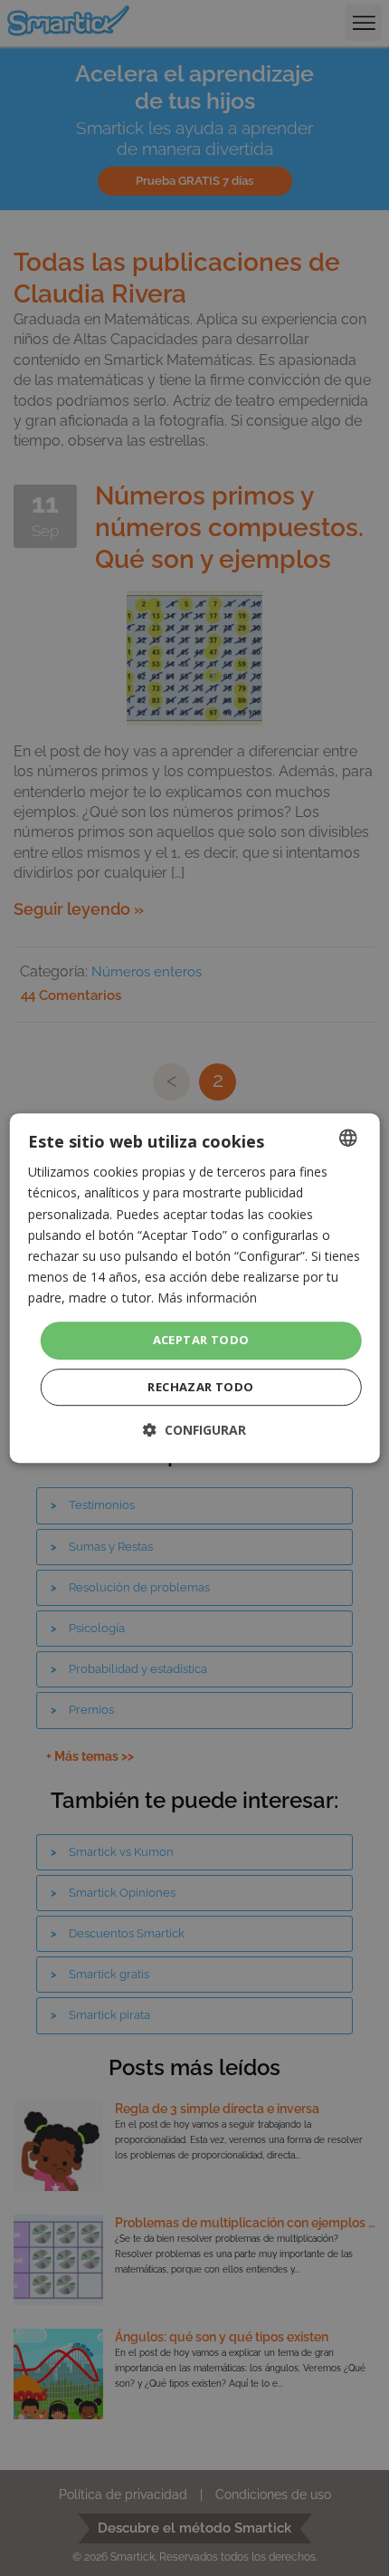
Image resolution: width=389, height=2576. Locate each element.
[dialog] (195, 1288)
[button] (194, 1430)
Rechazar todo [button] (200, 1387)
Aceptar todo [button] (201, 1340)
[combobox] (347, 1138)
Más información (207, 1298)
